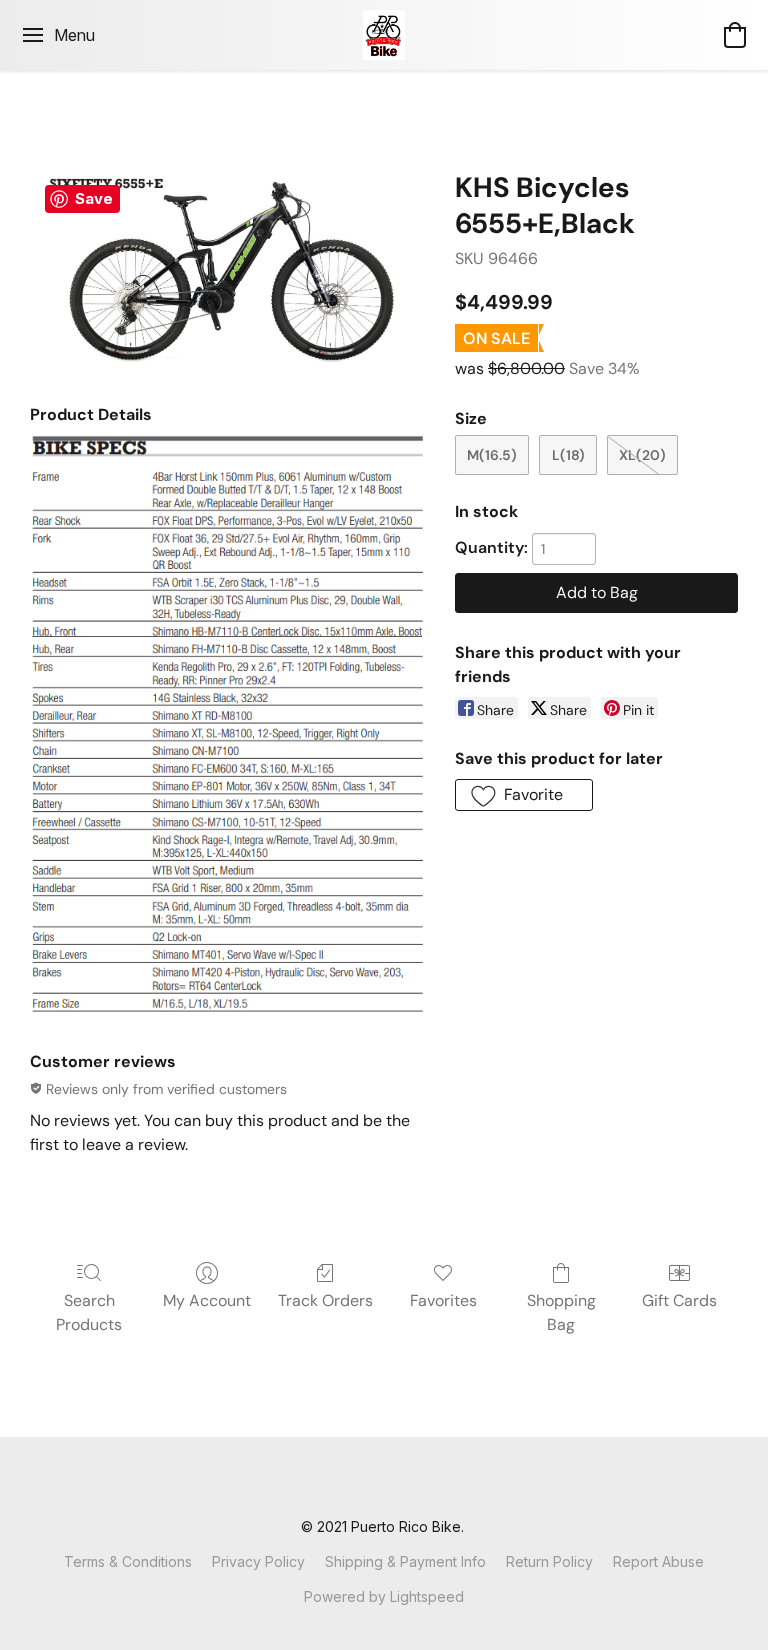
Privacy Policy (258, 1561)
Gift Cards (679, 1300)
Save (94, 198)
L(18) (568, 455)
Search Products (89, 1312)
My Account (207, 1300)
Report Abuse (658, 1561)
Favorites (443, 1300)
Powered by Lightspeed (384, 1596)
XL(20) (642, 455)
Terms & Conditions (128, 1561)
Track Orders (325, 1300)
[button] (384, 35)
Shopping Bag (561, 1312)
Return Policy (549, 1561)
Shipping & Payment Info (405, 1561)
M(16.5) (492, 455)
